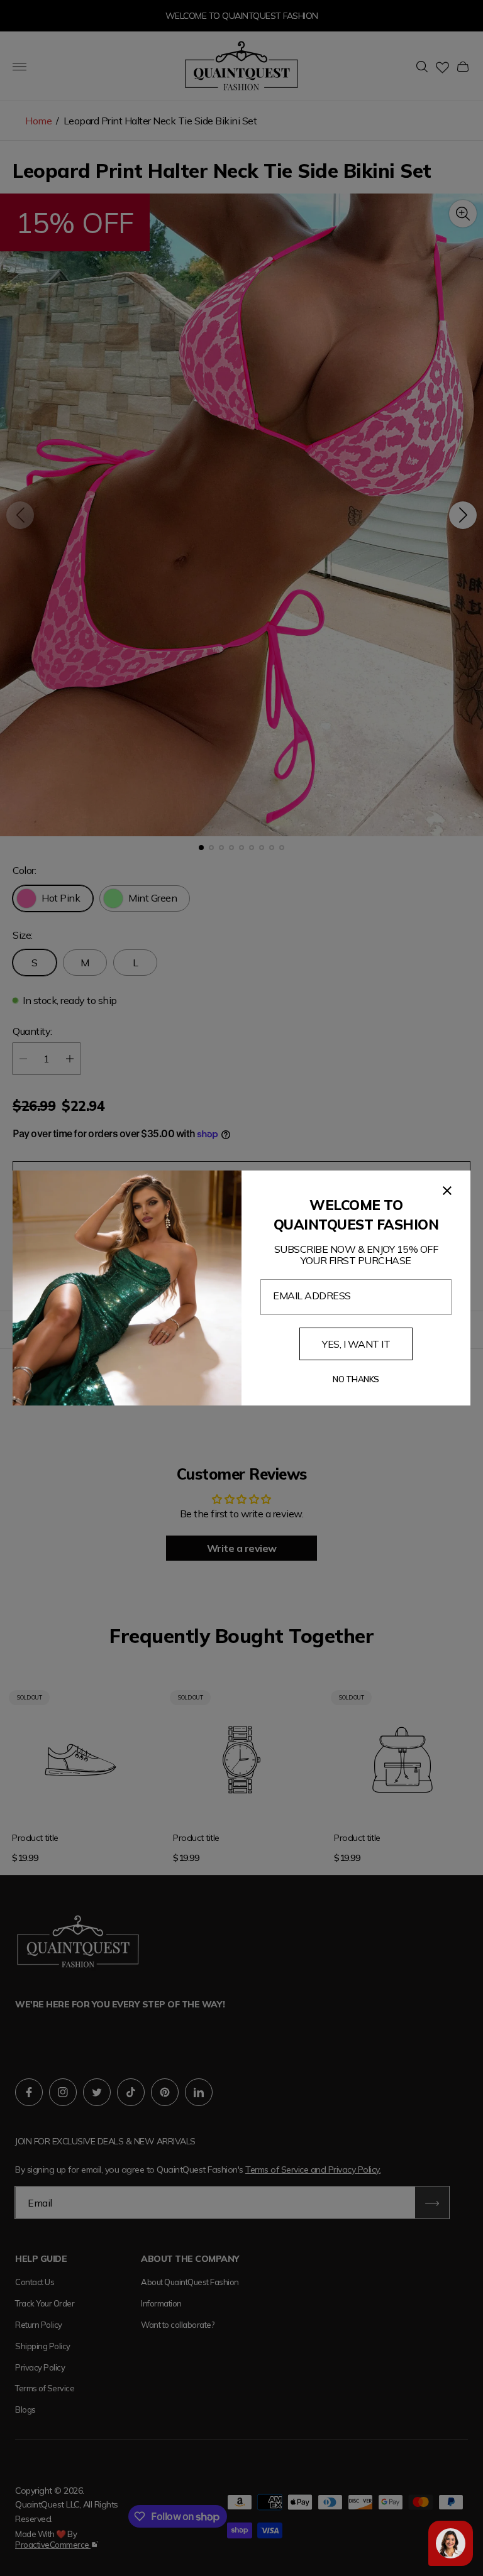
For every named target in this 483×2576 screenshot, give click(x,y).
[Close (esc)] (447, 1191)
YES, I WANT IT (356, 1344)
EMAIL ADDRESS (312, 1296)
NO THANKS (356, 1379)
